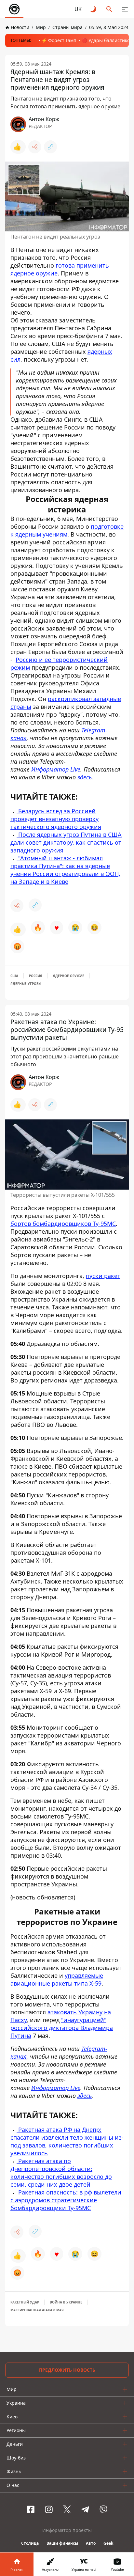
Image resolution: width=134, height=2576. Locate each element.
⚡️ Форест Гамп (59, 40)
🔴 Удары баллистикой (107, 40)
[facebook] (31, 2509)
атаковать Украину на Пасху (61, 2016)
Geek (108, 2543)
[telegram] (85, 2509)
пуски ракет (103, 1276)
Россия (36, 976)
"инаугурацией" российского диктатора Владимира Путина (62, 2028)
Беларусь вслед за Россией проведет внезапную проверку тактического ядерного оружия (56, 819)
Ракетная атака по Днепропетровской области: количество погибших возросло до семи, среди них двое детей (61, 2173)
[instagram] (49, 2509)
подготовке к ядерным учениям (67, 530)
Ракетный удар (25, 2302)
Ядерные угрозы (26, 984)
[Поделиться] (35, 147)
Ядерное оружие (69, 976)
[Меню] (125, 9)
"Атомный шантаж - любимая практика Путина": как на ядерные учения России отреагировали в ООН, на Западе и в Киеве (65, 870)
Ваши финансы (62, 2543)
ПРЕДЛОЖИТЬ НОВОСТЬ (67, 2370)
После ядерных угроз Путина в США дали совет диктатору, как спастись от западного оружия (66, 842)
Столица (30, 2543)
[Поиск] (109, 9)
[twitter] (67, 2509)
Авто (91, 2543)
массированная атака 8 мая (37, 2310)
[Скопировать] (50, 147)
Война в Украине (66, 2302)
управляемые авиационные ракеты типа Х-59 (57, 1979)
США (14, 976)
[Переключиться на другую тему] (94, 9)
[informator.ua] (14, 9)
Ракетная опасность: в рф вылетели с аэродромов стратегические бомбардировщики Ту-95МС (66, 2200)
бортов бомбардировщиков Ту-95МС (63, 1224)
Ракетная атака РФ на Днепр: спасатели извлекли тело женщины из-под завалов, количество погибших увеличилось (67, 2141)
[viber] (103, 2509)
